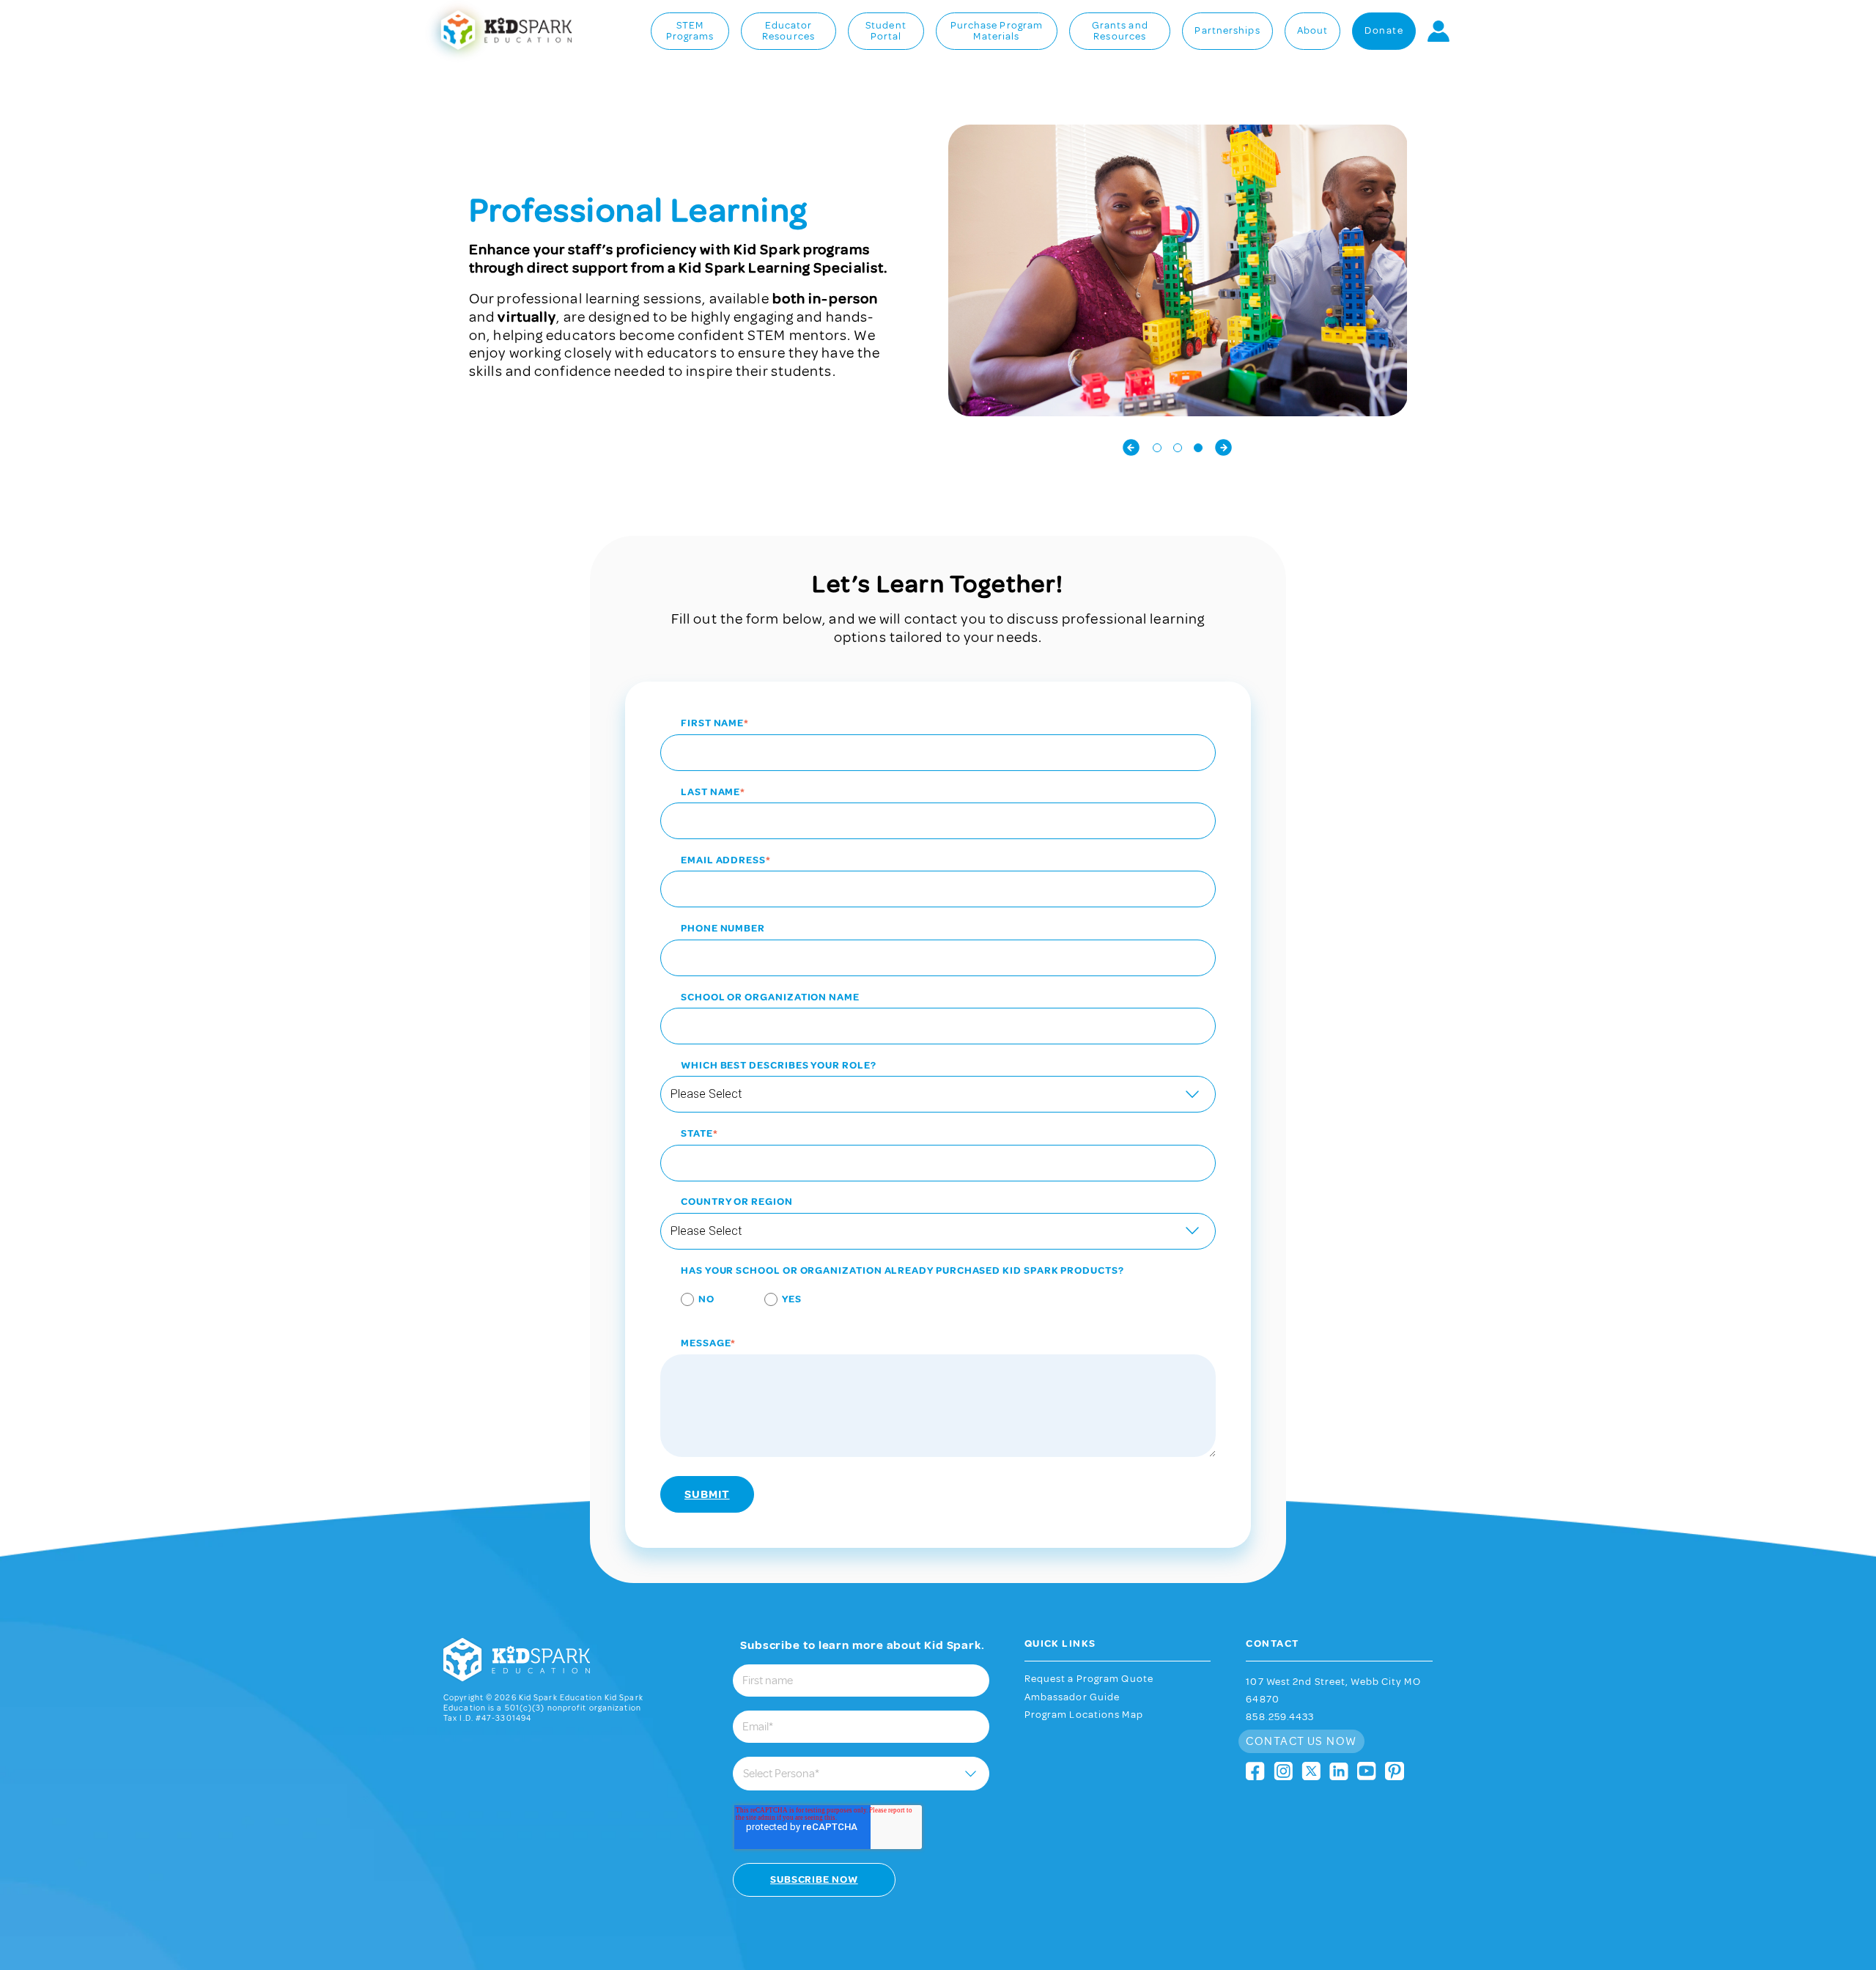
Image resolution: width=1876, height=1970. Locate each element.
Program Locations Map (1084, 1715)
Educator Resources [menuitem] (789, 32)
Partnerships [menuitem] (1227, 31)
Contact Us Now (1301, 1741)
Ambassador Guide (1072, 1697)
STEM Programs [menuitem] (690, 32)
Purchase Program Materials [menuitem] (997, 32)
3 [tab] (1198, 448)
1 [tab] (1157, 448)
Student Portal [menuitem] (886, 32)
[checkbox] (938, 1302)
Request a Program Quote (1089, 1679)
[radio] (687, 1302)
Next (1224, 447)
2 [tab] (1178, 448)
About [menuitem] (1313, 31)
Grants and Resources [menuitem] (1120, 32)
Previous (1131, 447)
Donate (1384, 30)
